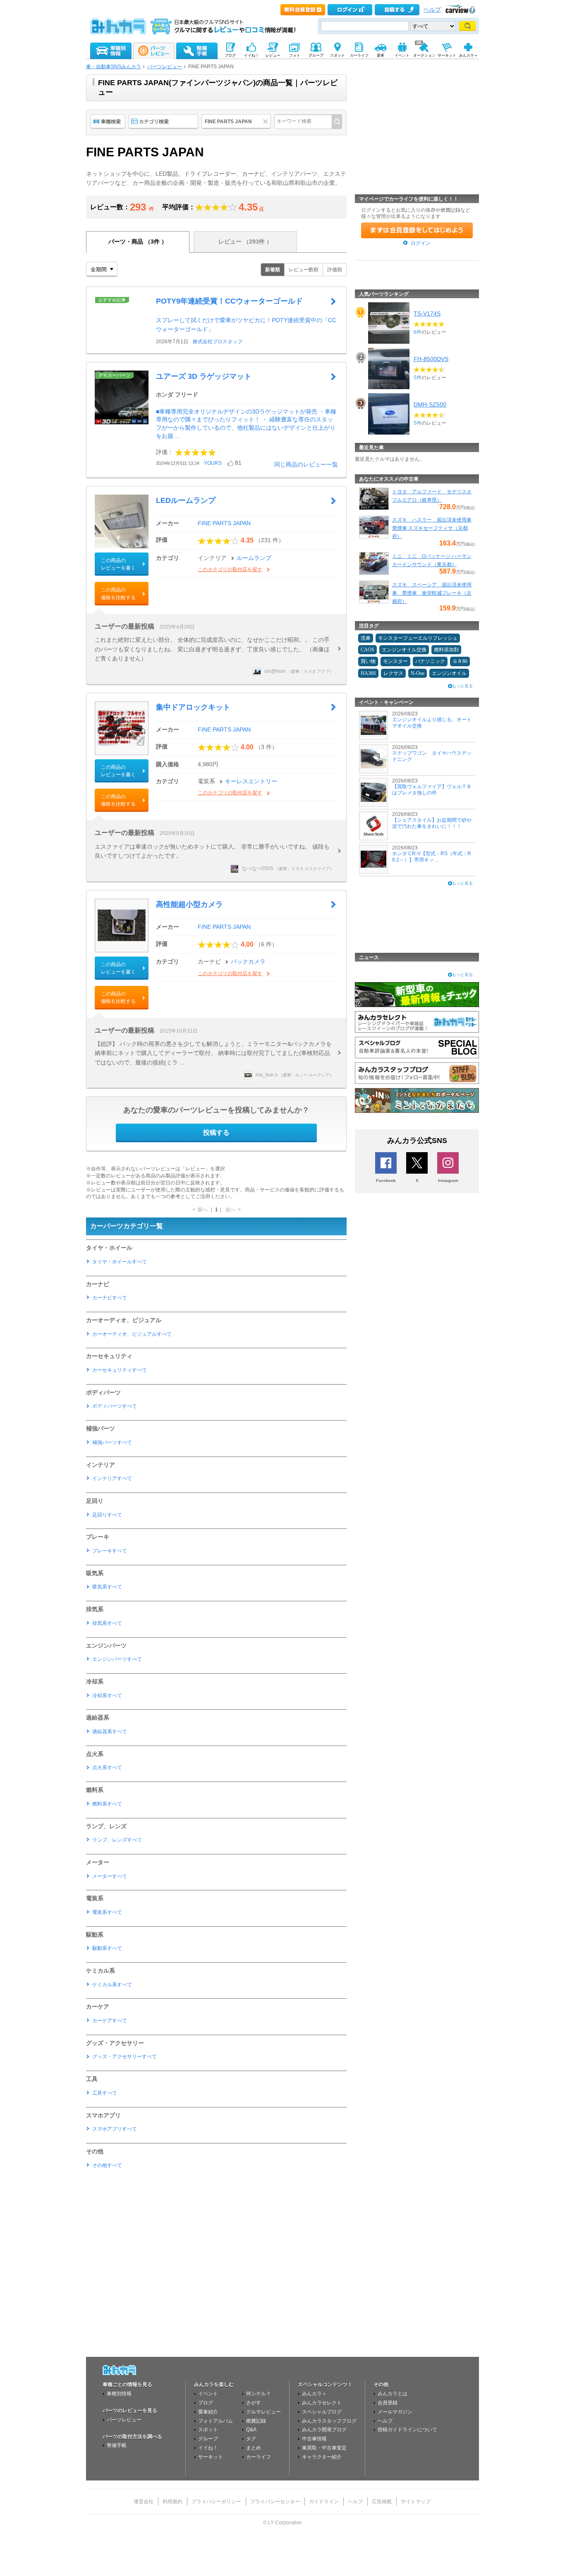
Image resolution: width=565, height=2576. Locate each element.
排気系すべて (107, 1623)
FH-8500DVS (431, 359)
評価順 (335, 270)
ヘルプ (432, 10)
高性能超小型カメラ (189, 904)
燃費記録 (256, 2421)
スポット (208, 2430)
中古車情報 (314, 2439)
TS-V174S (427, 313)
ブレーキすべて (110, 1551)
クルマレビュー (263, 2412)
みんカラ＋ (314, 2394)
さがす (254, 2403)
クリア (267, 122)
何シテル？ (259, 2394)
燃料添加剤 (446, 650)
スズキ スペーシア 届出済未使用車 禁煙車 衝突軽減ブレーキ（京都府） (432, 593)
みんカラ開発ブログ (324, 2430)
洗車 (366, 638)
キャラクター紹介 (322, 2457)
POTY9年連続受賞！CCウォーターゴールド (229, 301)
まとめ (254, 2448)
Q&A (251, 2430)
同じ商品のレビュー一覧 (306, 464)
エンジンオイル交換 (404, 650)
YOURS (213, 463)
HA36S (368, 673)
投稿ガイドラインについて (407, 2430)
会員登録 (388, 2403)
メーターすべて (110, 1876)
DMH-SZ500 (430, 404)
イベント (208, 2394)
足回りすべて (107, 1515)
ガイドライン (324, 2502)
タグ (251, 2439)
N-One (418, 673)
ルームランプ (254, 558)
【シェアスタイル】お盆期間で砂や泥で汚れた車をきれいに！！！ (432, 823)
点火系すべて (107, 1768)
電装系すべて (107, 1912)
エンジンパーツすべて (117, 1659)
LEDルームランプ (186, 500)
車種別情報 (119, 2394)
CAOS (367, 650)
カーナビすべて (110, 1298)
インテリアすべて (112, 1478)
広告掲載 (382, 2502)
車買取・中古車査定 (324, 2448)
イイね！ (208, 2448)
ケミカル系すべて (112, 1985)
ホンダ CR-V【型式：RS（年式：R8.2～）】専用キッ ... (432, 856)
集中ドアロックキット (193, 707)
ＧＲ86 (460, 661)
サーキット (211, 2457)
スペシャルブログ (322, 2412)
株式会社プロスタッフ (218, 342)
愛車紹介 (208, 2412)
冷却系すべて (107, 1696)
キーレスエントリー (251, 781)
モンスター (395, 661)
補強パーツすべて (112, 1442)
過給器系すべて (110, 1732)
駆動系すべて (107, 1948)
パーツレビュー (165, 67)
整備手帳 (117, 2445)
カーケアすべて (110, 2021)
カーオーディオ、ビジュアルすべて (132, 1334)
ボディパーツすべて (115, 1406)
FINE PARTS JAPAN (224, 523)
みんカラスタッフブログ (329, 2421)
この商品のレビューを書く (118, 564)
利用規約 (172, 2502)
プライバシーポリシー (216, 2502)
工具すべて (105, 2093)
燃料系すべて (107, 1804)
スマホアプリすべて (115, 2129)
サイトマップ (416, 2502)
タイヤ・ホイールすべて (120, 1262)
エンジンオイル (449, 673)
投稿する (216, 1133)
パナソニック (430, 661)
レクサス (393, 673)
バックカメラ (248, 962)
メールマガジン (395, 2412)
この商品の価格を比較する (118, 593)
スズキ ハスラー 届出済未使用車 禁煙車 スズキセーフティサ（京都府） (432, 528)
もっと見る (462, 686)
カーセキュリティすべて (120, 1370)
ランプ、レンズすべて (117, 1840)
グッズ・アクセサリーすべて (124, 2057)
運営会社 (144, 2502)
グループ (208, 2439)
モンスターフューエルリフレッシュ (418, 638)
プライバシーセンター (275, 2502)
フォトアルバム (215, 2421)
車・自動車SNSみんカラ (114, 67)
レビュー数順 (304, 270)
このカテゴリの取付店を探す (230, 569)
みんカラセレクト (322, 2403)
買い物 (368, 661)
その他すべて (107, 2165)
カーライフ (259, 2457)
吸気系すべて (107, 1587)
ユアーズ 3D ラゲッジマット (204, 376)
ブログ (206, 2403)
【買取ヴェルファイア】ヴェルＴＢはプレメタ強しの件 (432, 789)
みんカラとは (393, 2394)
